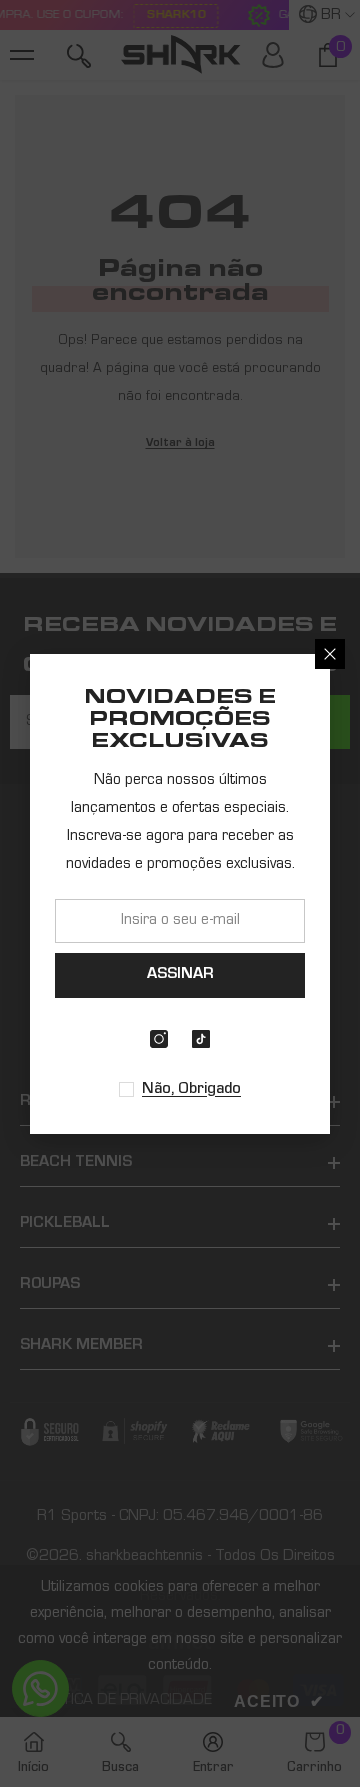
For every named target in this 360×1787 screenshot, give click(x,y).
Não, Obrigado (191, 1090)
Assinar (180, 975)
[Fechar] (330, 654)
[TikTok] (201, 1039)
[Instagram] (159, 1039)
